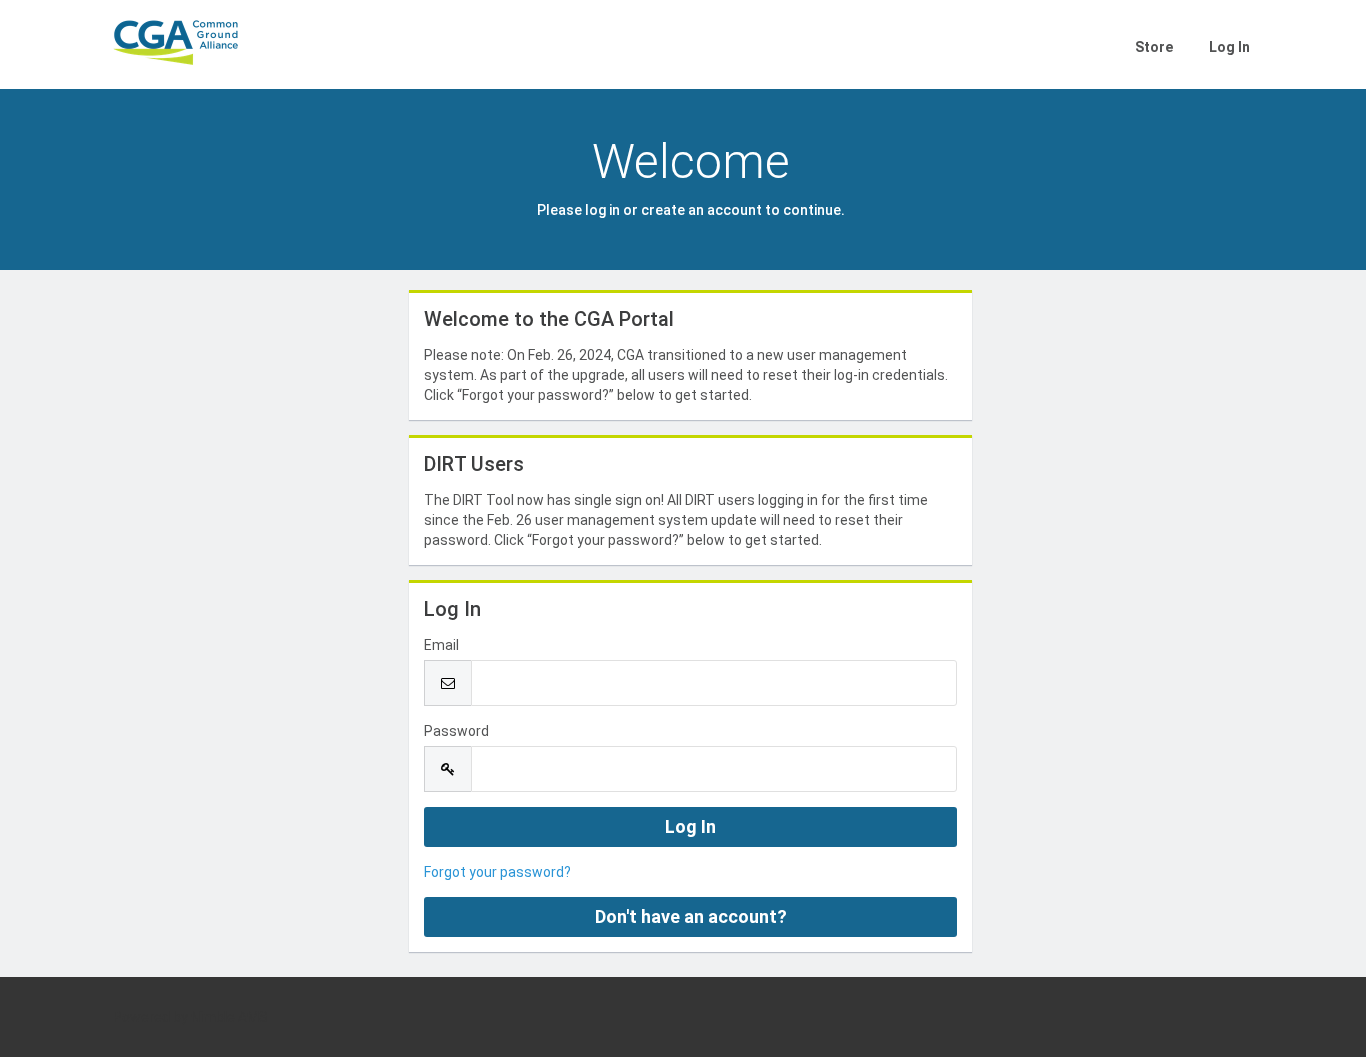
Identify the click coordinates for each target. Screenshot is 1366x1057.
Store (1154, 47)
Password (456, 731)
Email (441, 645)
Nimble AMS (229, 1017)
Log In (1229, 47)
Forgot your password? (497, 872)
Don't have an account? (691, 916)
